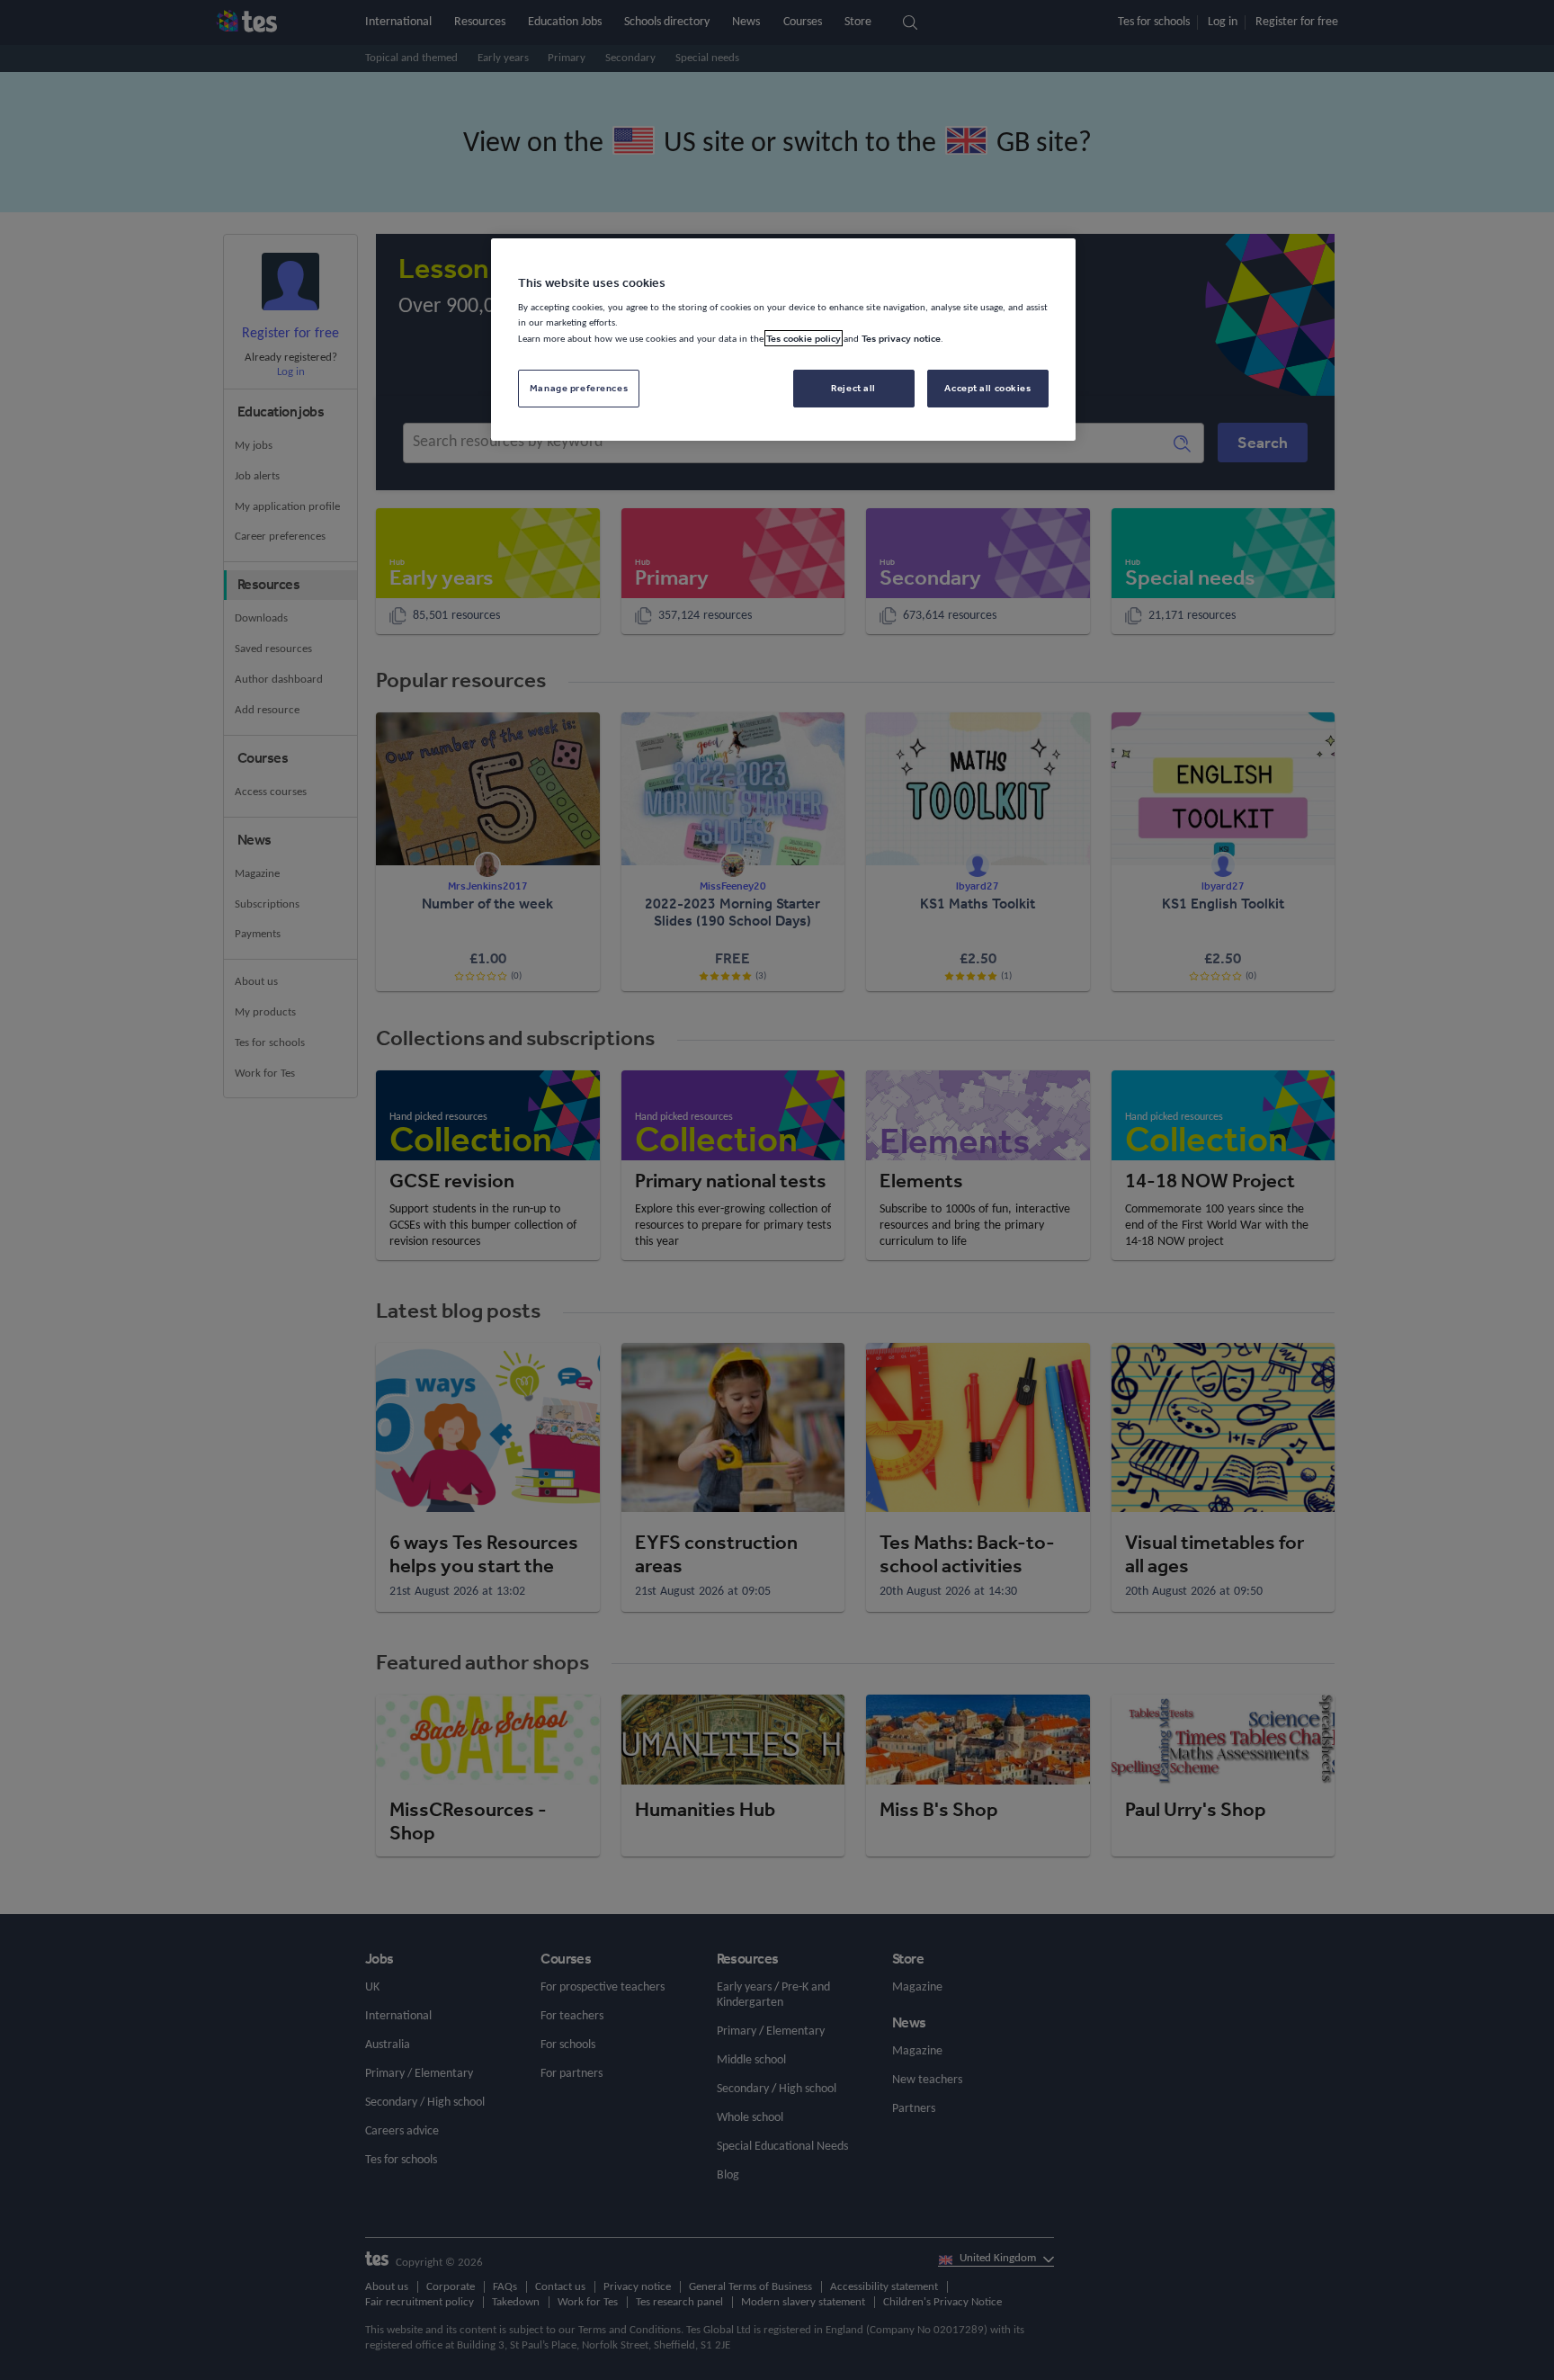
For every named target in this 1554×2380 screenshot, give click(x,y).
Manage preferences (579, 388)
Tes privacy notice (901, 338)
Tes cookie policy (804, 338)
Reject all (853, 388)
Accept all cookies (987, 388)
